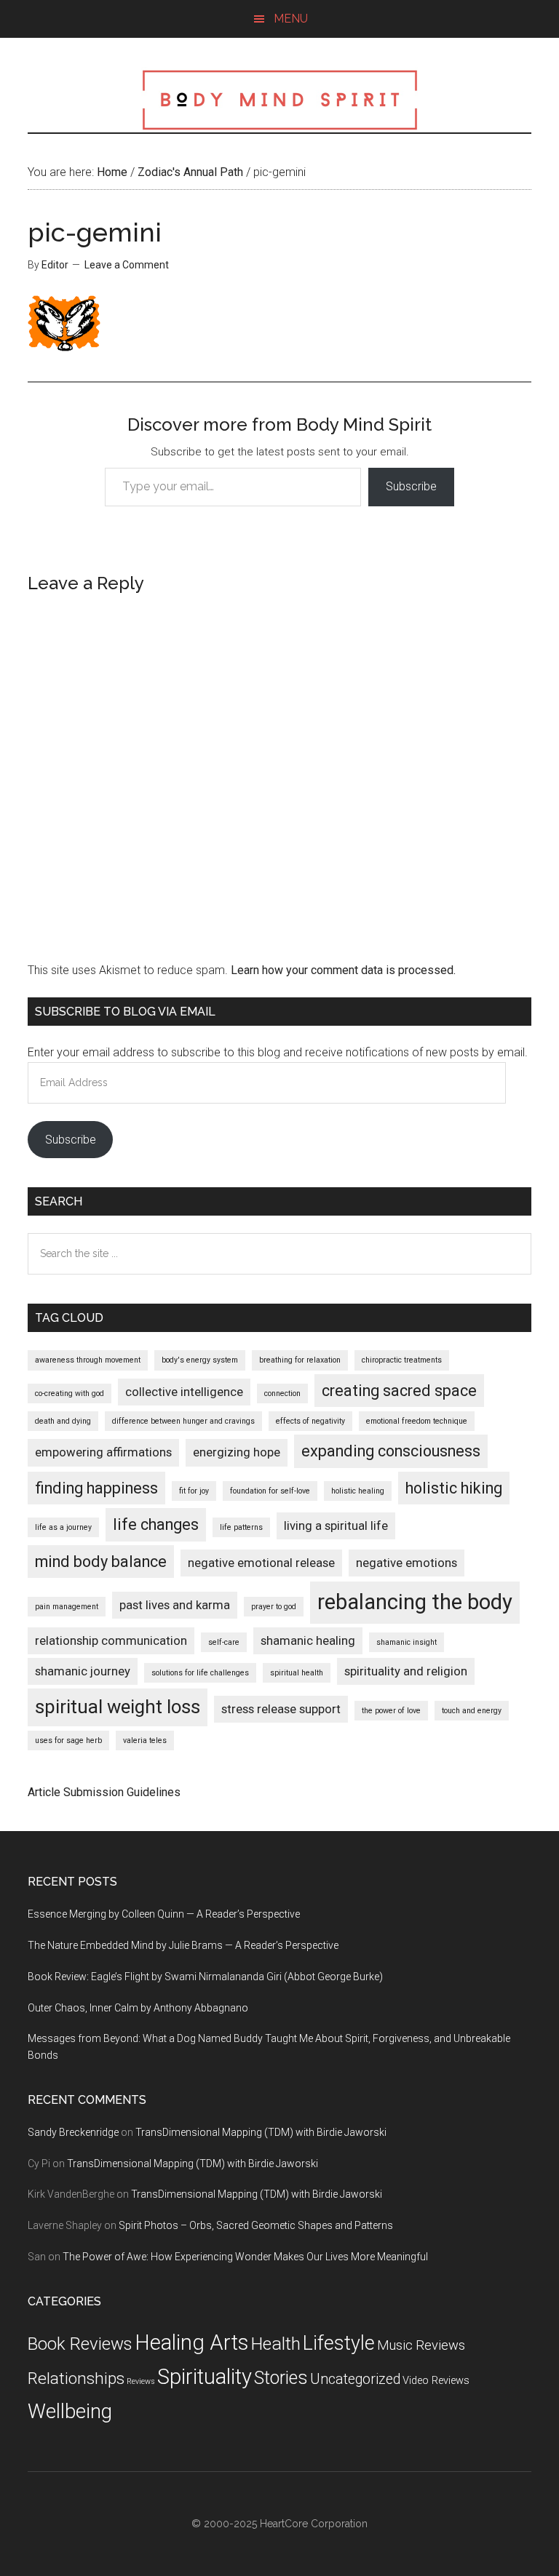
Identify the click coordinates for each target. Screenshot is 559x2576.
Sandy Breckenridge (73, 2132)
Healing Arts (191, 2342)
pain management (67, 1607)
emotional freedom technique (417, 1421)
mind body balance (101, 1562)
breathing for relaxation (300, 1360)
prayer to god (274, 1607)
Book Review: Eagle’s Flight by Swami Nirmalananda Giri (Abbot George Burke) (205, 1977)
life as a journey (63, 1527)
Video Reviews (436, 2381)
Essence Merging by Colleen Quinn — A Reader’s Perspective (164, 1914)
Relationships (76, 2378)
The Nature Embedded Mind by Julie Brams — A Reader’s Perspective (183, 1945)
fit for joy (194, 1491)
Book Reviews (80, 2344)
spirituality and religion (406, 1671)
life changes (156, 1524)
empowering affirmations (103, 1452)
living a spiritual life (336, 1526)
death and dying (63, 1421)
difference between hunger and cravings (183, 1421)
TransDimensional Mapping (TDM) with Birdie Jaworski (261, 2132)
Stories (281, 2378)
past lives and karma (175, 1605)
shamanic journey (83, 1671)
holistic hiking (454, 1488)
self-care (224, 1642)
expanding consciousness (391, 1451)
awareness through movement (88, 1360)
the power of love (391, 1711)
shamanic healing (308, 1640)
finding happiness (96, 1488)
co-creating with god (70, 1393)
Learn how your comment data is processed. (343, 970)
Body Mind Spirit (279, 100)
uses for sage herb (68, 1740)
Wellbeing (70, 2411)
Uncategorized (355, 2379)
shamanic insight (407, 1642)
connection (282, 1393)
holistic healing (358, 1491)
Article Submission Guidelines (104, 1792)
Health (275, 2344)
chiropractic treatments (402, 1360)
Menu (291, 19)
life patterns (241, 1527)
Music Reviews (421, 2345)
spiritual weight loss (118, 1707)
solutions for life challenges (200, 1673)
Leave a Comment (127, 265)
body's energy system (200, 1360)
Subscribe (411, 486)
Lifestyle (339, 2343)
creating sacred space (399, 1391)
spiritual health (297, 1673)
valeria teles (145, 1740)
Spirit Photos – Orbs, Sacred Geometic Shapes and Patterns (256, 2225)
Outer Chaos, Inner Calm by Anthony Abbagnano (138, 2008)
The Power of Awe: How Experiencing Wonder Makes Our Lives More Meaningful (245, 2257)
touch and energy (472, 1711)
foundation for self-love (270, 1491)
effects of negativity (310, 1421)
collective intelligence (184, 1392)
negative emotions (407, 1563)
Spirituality (205, 2377)
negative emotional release (261, 1563)
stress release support (281, 1709)
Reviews (141, 2381)
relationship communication (111, 1640)
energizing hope (237, 1452)
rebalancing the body (415, 1602)
